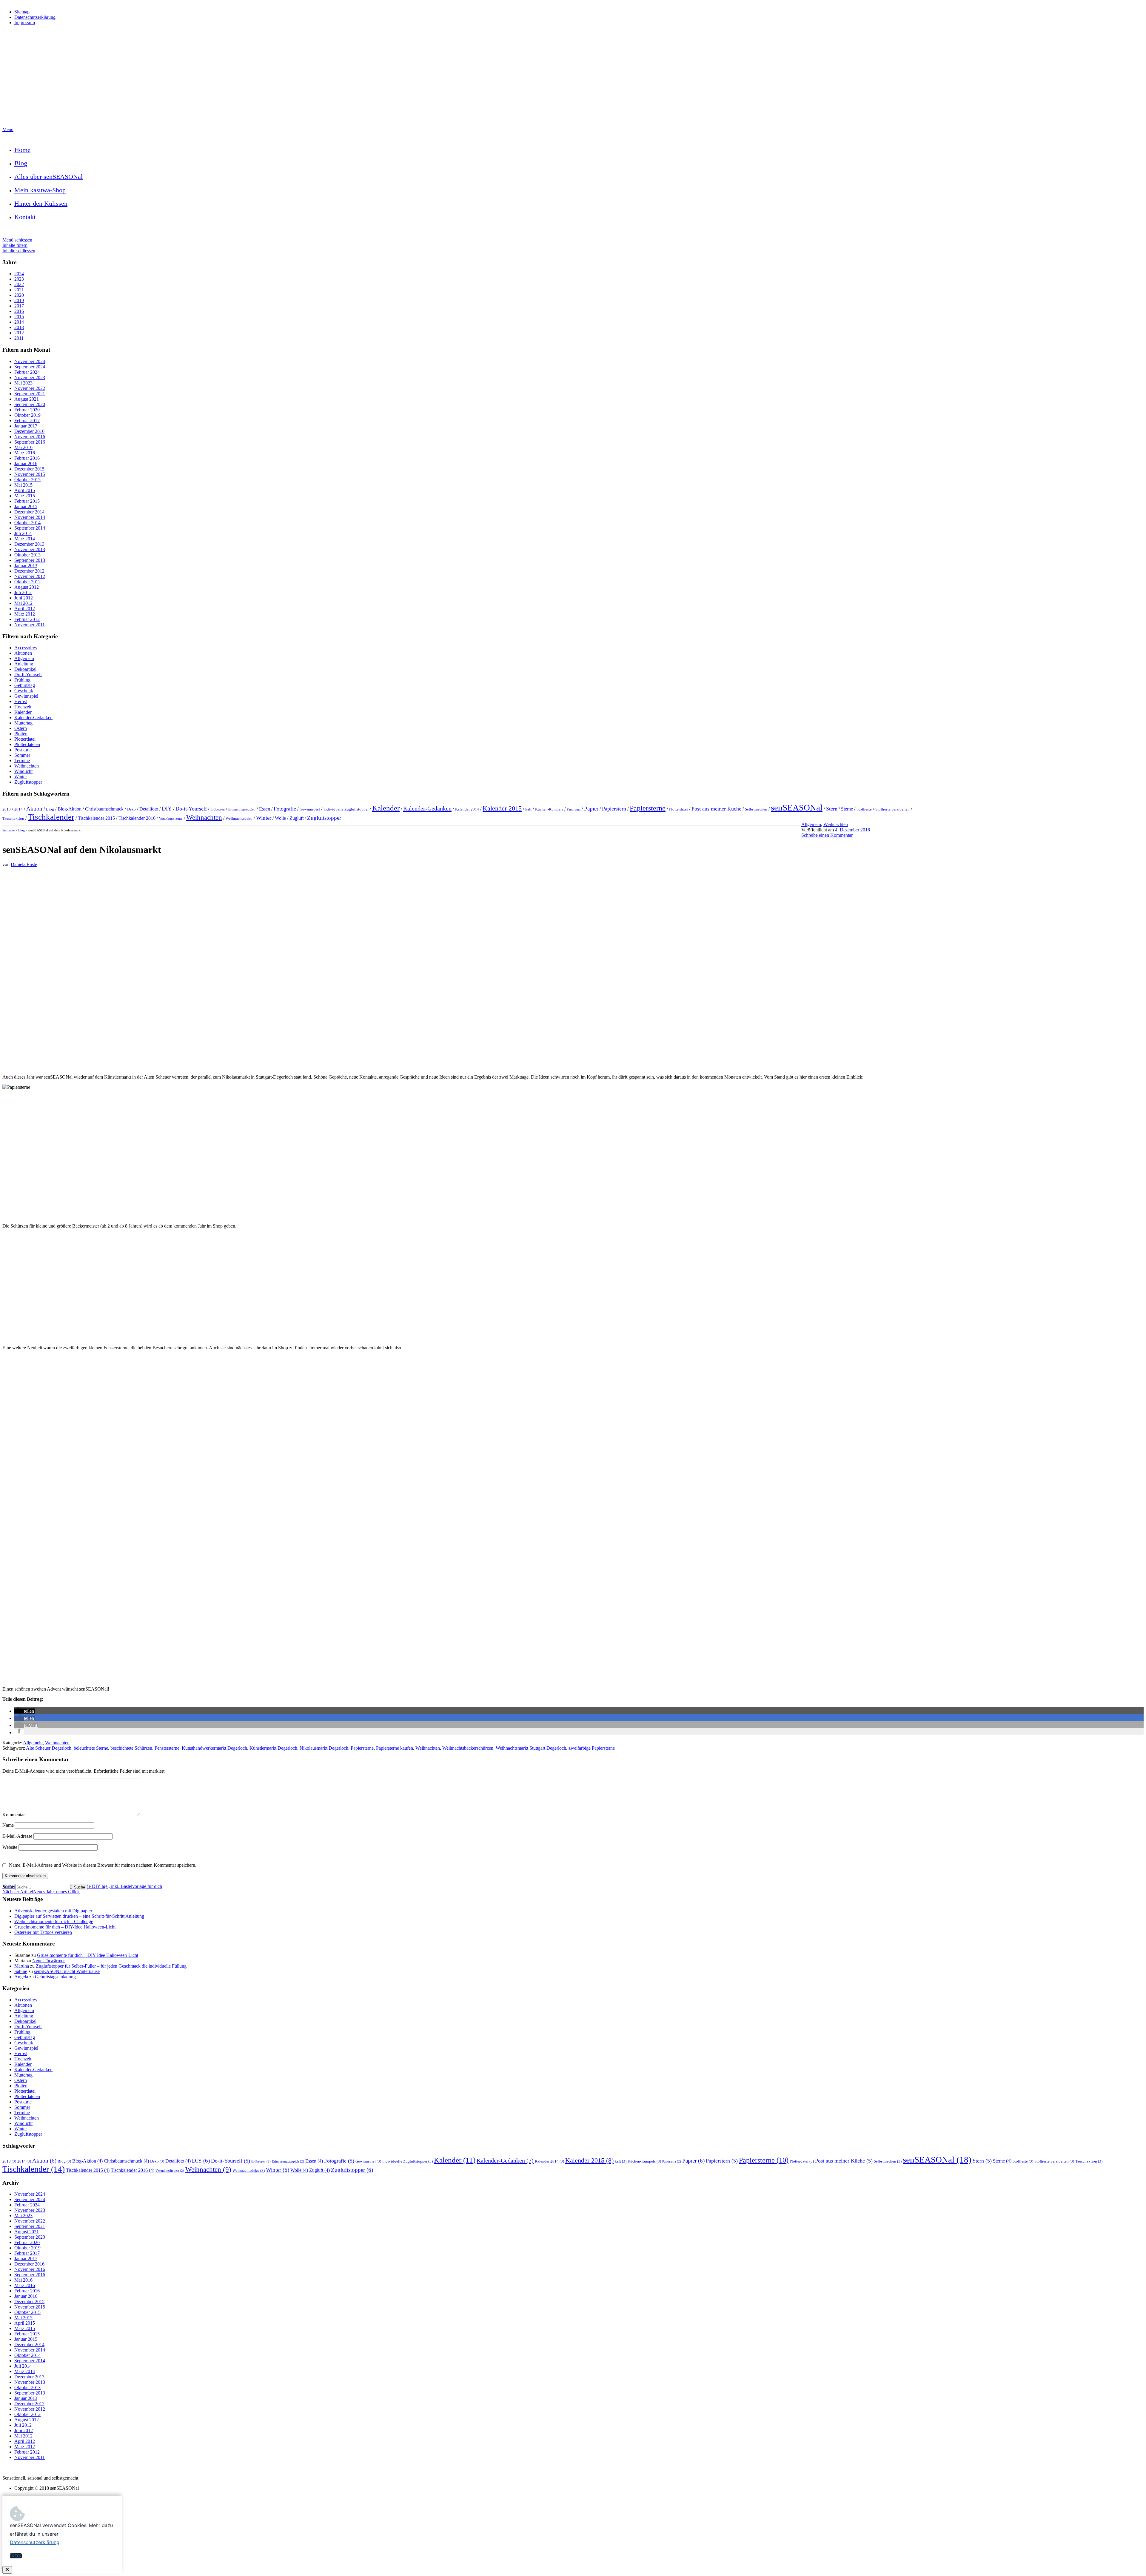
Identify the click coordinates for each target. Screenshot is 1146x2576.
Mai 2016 (23, 447)
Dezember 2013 (29, 544)
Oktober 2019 (27, 415)
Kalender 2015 (502, 808)
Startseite (9, 830)
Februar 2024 (27, 372)
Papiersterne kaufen (395, 1748)
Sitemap (22, 12)
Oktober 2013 (27, 555)
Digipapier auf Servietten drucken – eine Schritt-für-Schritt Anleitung (79, 1916)
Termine (22, 761)
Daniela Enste (24, 864)
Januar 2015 (26, 506)
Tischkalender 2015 (96, 818)
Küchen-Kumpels (549, 809)
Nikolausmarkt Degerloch (324, 1748)
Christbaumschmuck (104, 809)
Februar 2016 (27, 458)
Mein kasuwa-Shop (40, 190)
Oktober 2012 (27, 582)
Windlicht (23, 771)
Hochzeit (23, 707)
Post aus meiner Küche (716, 809)
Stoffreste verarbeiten (892, 809)
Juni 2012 (24, 598)
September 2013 (30, 560)
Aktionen (23, 653)
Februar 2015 (27, 501)
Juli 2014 (23, 533)
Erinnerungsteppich (242, 809)
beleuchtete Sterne (91, 1748)
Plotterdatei (25, 739)
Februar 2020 (27, 410)
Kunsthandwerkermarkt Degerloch (214, 1748)
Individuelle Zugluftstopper (346, 809)
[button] (25, 1711)
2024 (19, 274)
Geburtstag (25, 685)
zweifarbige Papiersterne (592, 1748)
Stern (832, 809)
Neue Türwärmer (48, 1961)
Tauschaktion (13, 818)
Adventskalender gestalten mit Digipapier (53, 1911)
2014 (19, 322)
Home (22, 150)
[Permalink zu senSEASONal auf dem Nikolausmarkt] (573, 1067)
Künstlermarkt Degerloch (273, 1748)
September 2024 (30, 367)
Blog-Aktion (70, 809)
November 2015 (30, 474)
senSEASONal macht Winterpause (67, 1971)
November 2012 (30, 576)
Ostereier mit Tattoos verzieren (43, 1932)
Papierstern (614, 809)
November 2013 (30, 549)
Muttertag (23, 723)
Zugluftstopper (28, 782)
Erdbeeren (218, 809)
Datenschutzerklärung (35, 17)
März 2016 (25, 453)
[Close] (7, 2570)
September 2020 (30, 404)
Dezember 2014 (29, 512)
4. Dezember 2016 (852, 830)
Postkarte (23, 750)
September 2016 (30, 442)
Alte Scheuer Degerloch (49, 1748)
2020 (19, 295)
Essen (265, 809)
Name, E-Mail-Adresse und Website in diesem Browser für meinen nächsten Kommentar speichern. (103, 1865)
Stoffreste (864, 809)
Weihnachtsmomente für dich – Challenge (54, 1921)
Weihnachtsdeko (239, 818)
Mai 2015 (23, 485)
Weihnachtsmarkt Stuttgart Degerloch (531, 1748)
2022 (19, 284)
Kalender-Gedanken (33, 718)
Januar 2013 (26, 566)
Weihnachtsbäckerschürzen (468, 1748)
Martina (22, 1966)
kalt (528, 809)
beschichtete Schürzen (131, 1748)
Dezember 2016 (29, 431)
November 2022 (30, 388)
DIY (167, 809)
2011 (19, 338)
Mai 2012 (23, 603)
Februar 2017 (27, 420)
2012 (19, 333)
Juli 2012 (23, 592)
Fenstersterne (167, 1748)
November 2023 (30, 377)
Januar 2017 (26, 426)
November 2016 (30, 437)
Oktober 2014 (27, 523)
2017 (19, 306)
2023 (19, 279)
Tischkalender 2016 (137, 818)
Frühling (22, 680)
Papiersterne (648, 808)
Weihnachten (27, 766)
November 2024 (30, 361)
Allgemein (24, 658)
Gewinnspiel (26, 696)
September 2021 (30, 394)
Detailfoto (149, 809)
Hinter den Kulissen (41, 203)
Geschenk (24, 691)
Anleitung (24, 664)
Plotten (21, 734)
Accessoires (26, 648)
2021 (19, 290)
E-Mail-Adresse (18, 1836)
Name (9, 1825)
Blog (21, 163)
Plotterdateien (27, 744)
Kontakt (25, 217)
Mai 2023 (23, 383)
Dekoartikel (25, 669)
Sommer (22, 755)
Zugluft (296, 818)
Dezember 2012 (29, 571)
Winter (21, 777)
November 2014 (30, 517)
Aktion (34, 809)
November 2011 (30, 625)
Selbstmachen (756, 809)
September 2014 (30, 528)
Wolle (280, 818)
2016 (19, 311)
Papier (591, 809)
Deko (131, 809)
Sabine (21, 1971)
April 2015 (25, 490)
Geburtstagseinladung (55, 1977)
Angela (21, 1977)
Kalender (23, 712)
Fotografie (285, 809)
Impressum (25, 23)
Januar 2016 (26, 463)
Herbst (21, 701)
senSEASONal (797, 808)
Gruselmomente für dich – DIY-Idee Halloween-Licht (65, 1927)
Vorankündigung (171, 819)
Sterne (847, 809)
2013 (19, 327)
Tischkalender (51, 817)
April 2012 (25, 609)
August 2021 (27, 399)
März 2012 (25, 614)
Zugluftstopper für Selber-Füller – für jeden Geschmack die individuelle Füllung (111, 1966)
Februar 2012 (27, 619)
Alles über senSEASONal (48, 177)
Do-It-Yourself (28, 675)
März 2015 (25, 496)
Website (10, 1847)
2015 (19, 317)
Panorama (574, 809)
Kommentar (14, 1815)
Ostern (21, 728)
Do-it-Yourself (191, 809)
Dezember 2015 (29, 469)
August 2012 (27, 587)
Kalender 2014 (467, 809)
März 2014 (25, 539)
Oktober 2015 (27, 480)
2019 (19, 300)
